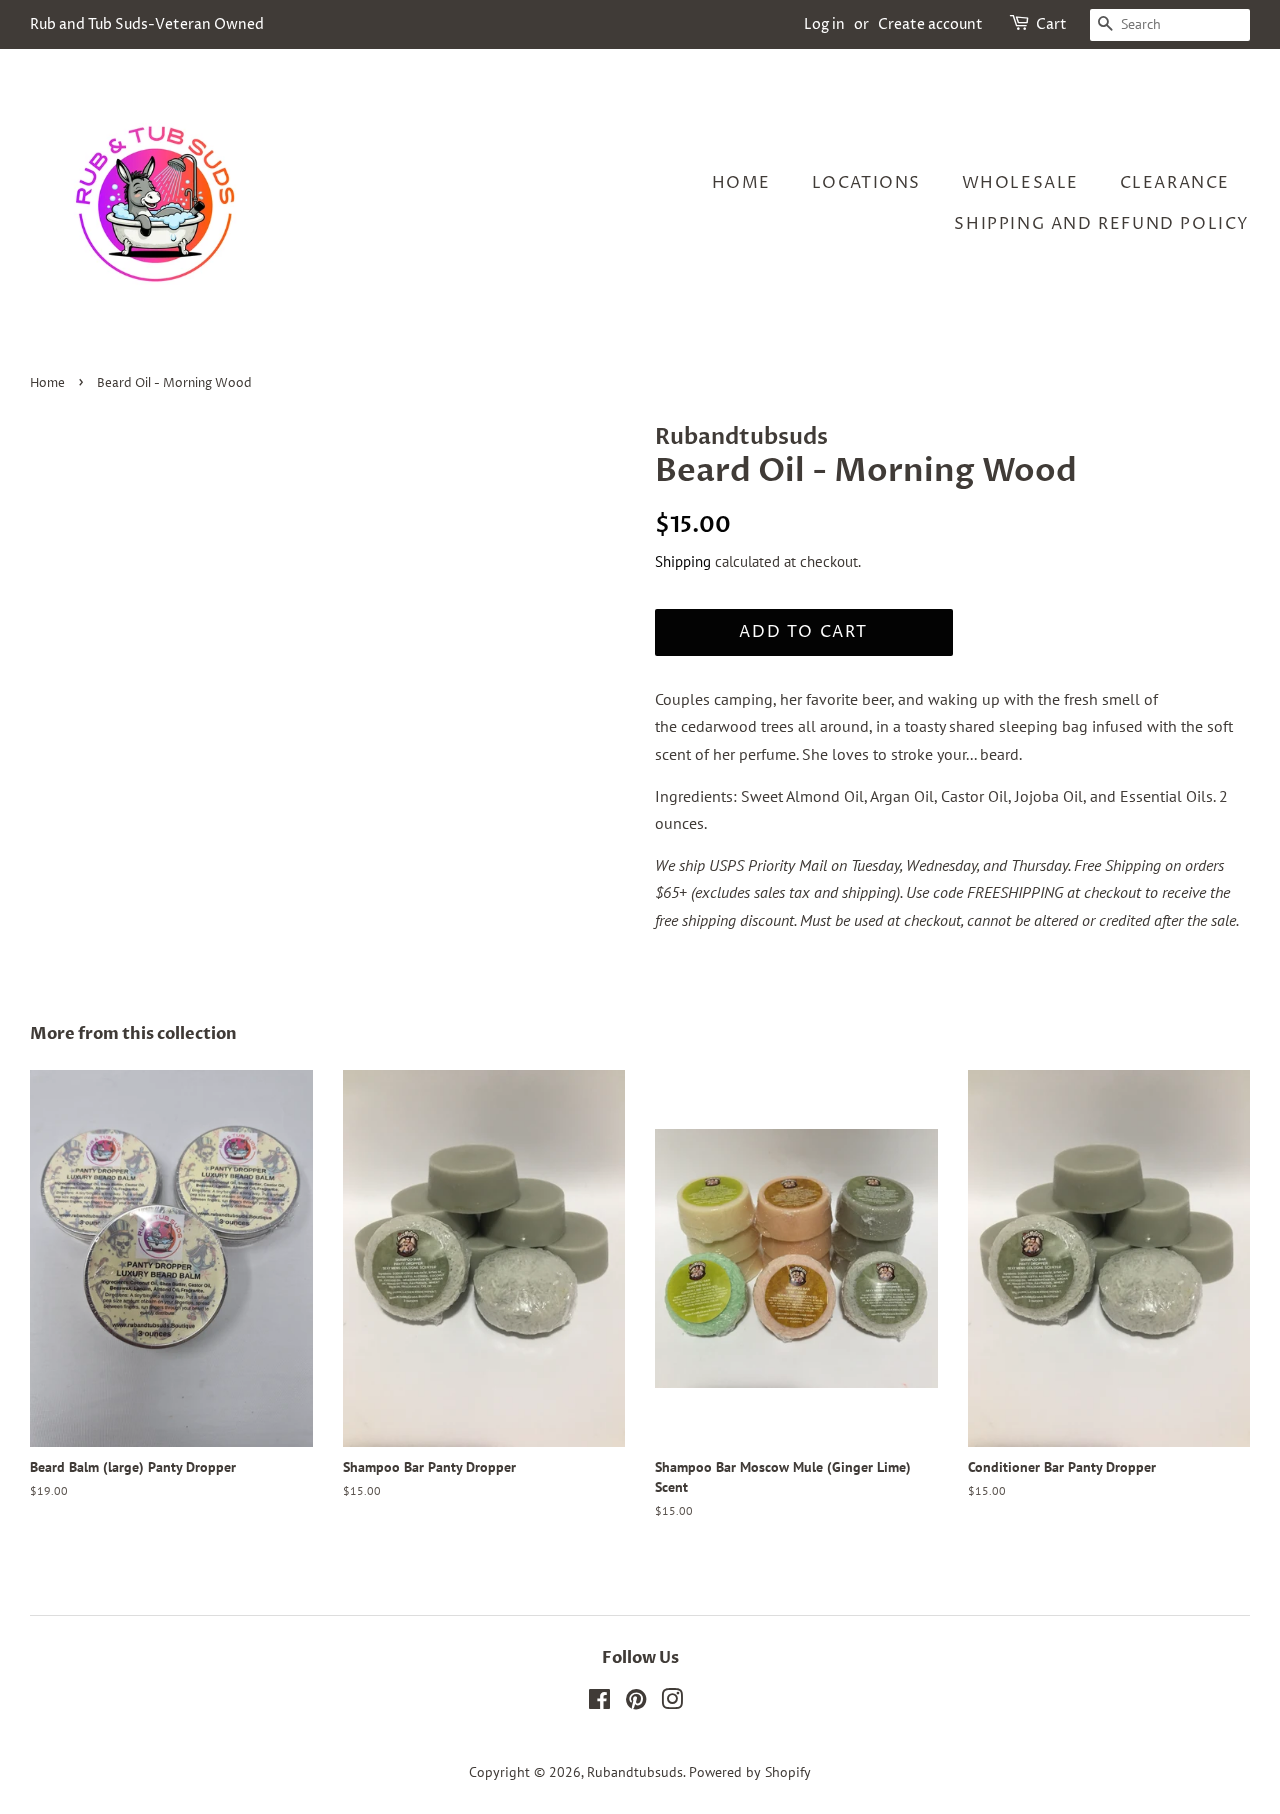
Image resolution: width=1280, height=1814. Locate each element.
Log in (824, 24)
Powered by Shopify (750, 1772)
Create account (930, 24)
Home (741, 183)
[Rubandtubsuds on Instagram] (672, 1703)
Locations (866, 183)
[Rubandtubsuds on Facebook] (599, 1703)
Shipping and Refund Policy (1102, 224)
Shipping (683, 561)
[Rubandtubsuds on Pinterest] (636, 1703)
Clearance (1175, 183)
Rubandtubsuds (635, 1772)
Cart (1051, 24)
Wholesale (1020, 183)
